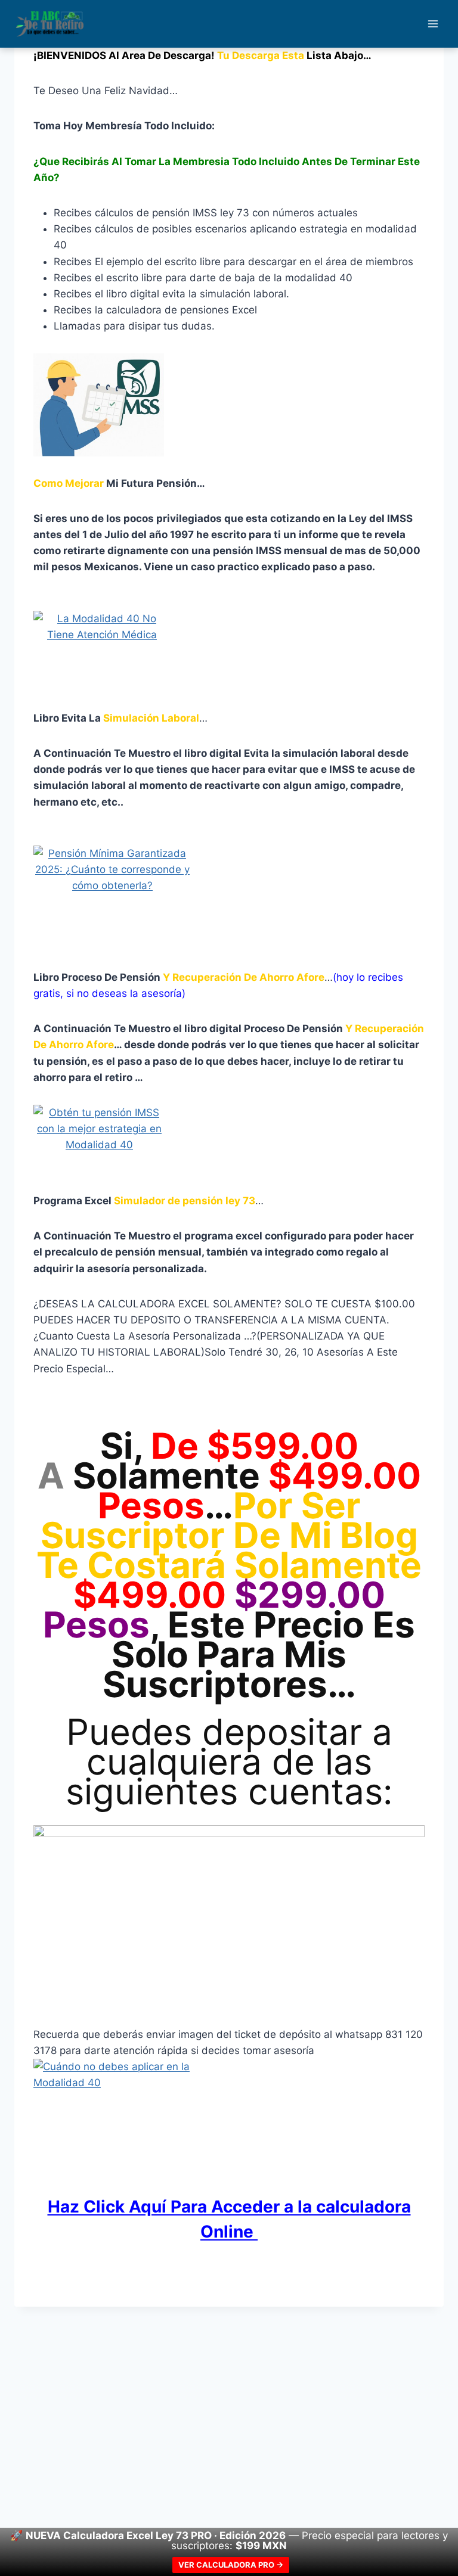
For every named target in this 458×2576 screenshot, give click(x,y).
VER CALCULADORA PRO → (231, 2565)
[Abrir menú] (433, 24)
